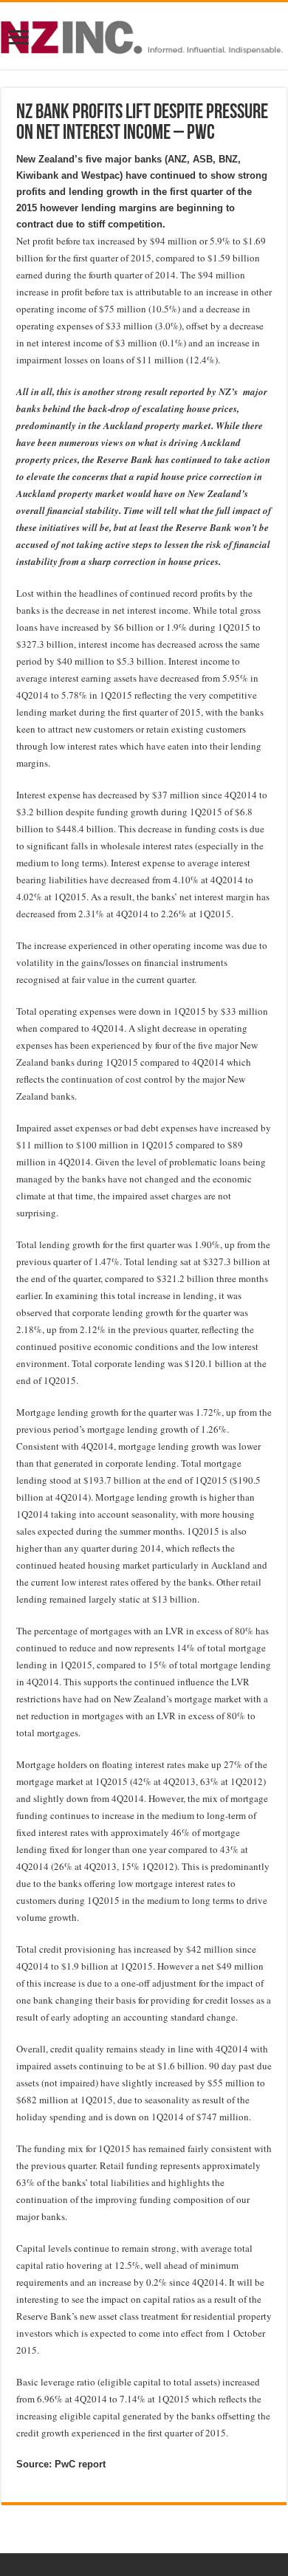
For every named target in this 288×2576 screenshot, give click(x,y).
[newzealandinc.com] (144, 35)
